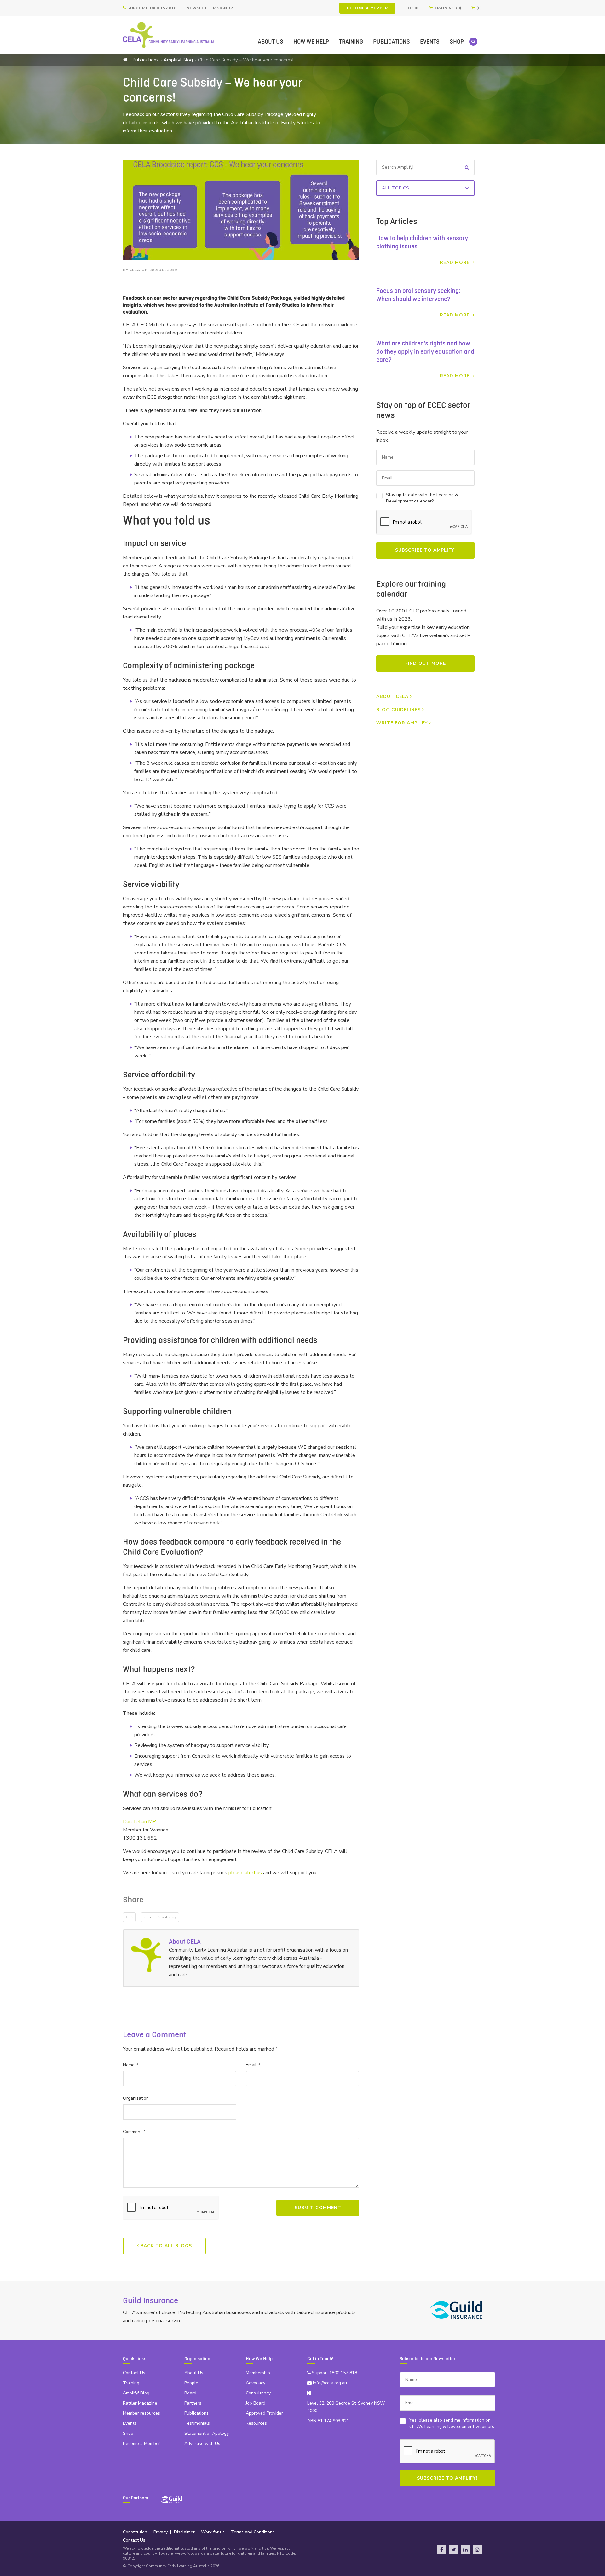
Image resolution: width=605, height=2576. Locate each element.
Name (130, 2065)
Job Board (256, 2403)
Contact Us (134, 2373)
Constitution (135, 2532)
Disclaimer (184, 2532)
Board (190, 2393)
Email (253, 2065)
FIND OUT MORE (426, 663)
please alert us (245, 1873)
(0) (479, 8)
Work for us (213, 2532)
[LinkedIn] (465, 2550)
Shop (457, 42)
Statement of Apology (207, 2433)
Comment (134, 2132)
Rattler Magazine (140, 2403)
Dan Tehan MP (139, 1822)
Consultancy (258, 2393)
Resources (256, 2423)
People (191, 2383)
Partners (193, 2403)
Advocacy (256, 2383)
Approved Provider (264, 2413)
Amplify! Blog (178, 60)
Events (430, 42)
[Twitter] (453, 2550)
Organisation (136, 2098)
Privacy (161, 2532)
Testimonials (197, 2423)
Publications (392, 42)
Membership (258, 2373)
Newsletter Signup (210, 8)
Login (412, 8)
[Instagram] (477, 2550)
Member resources (141, 2413)
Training (351, 42)
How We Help (311, 42)
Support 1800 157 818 (151, 8)
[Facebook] (441, 2550)
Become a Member (367, 8)
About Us (271, 42)
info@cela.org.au (329, 2383)
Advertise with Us (202, 2443)
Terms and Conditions (253, 2532)
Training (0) (447, 8)
